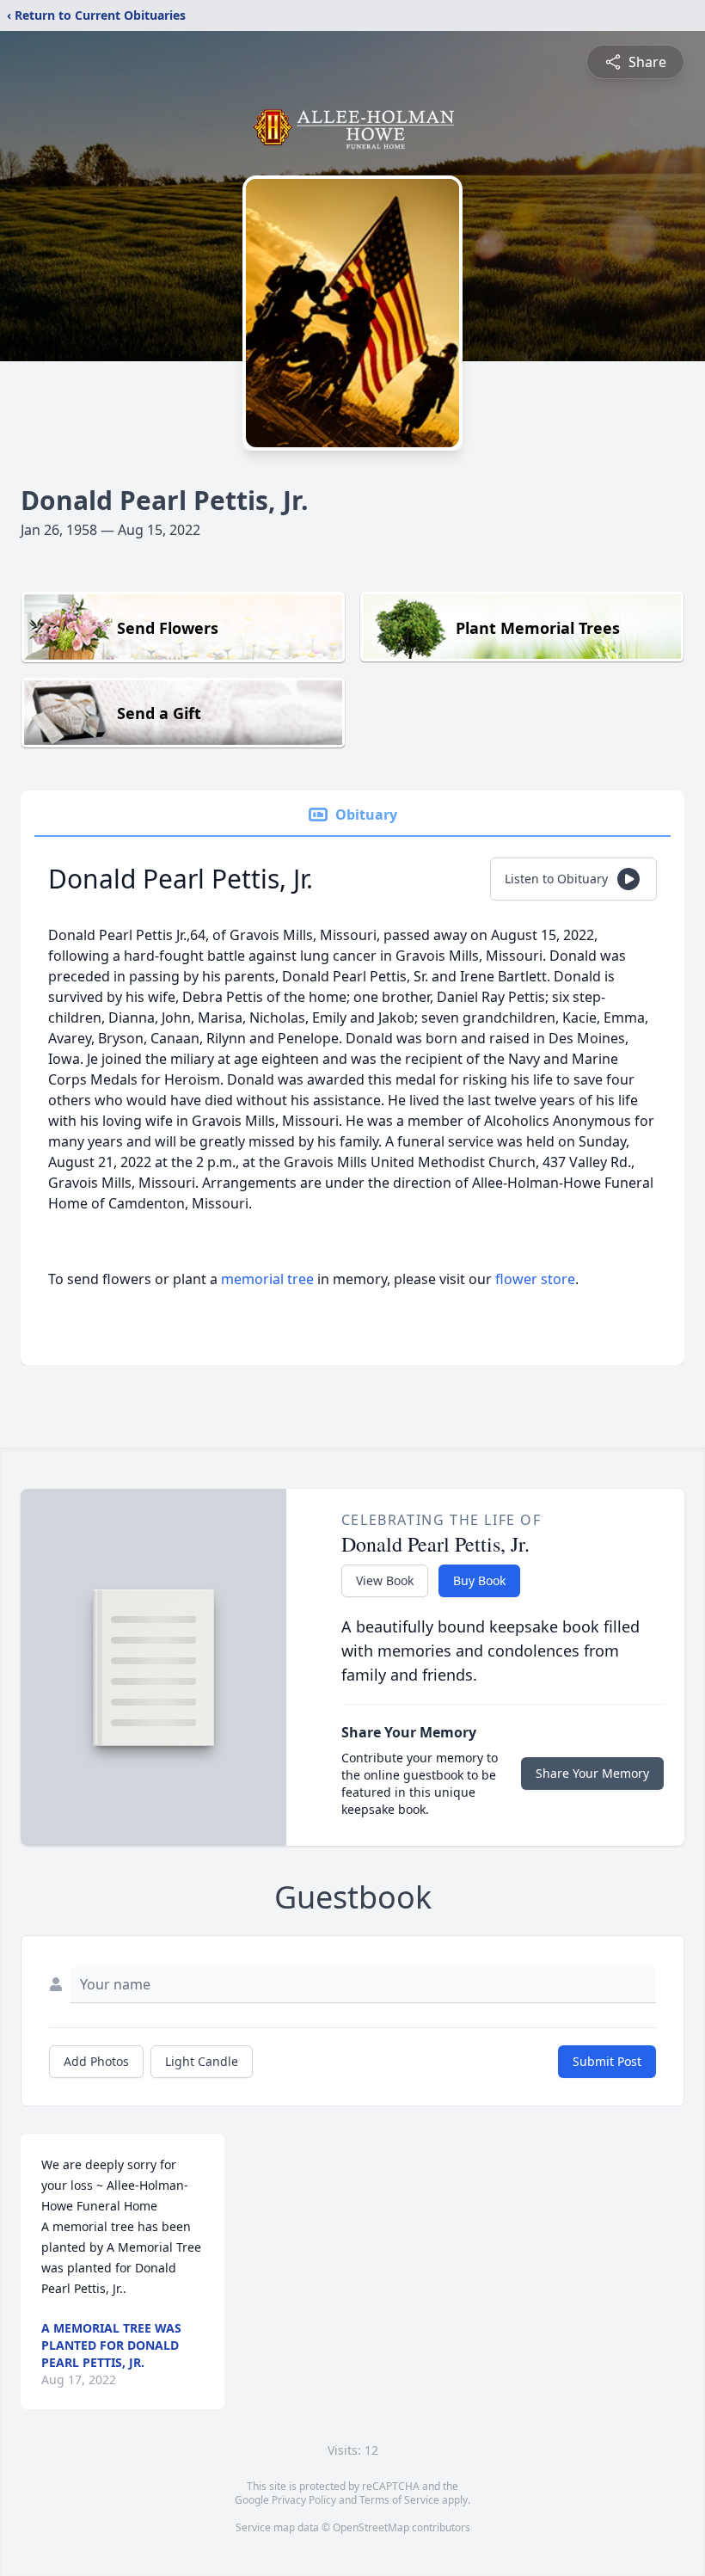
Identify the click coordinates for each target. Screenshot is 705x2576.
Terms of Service (399, 2500)
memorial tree (267, 1279)
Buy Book (479, 1580)
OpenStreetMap (371, 2527)
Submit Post (607, 2061)
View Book (385, 1580)
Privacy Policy (304, 2500)
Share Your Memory (592, 1773)
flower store (535, 1279)
